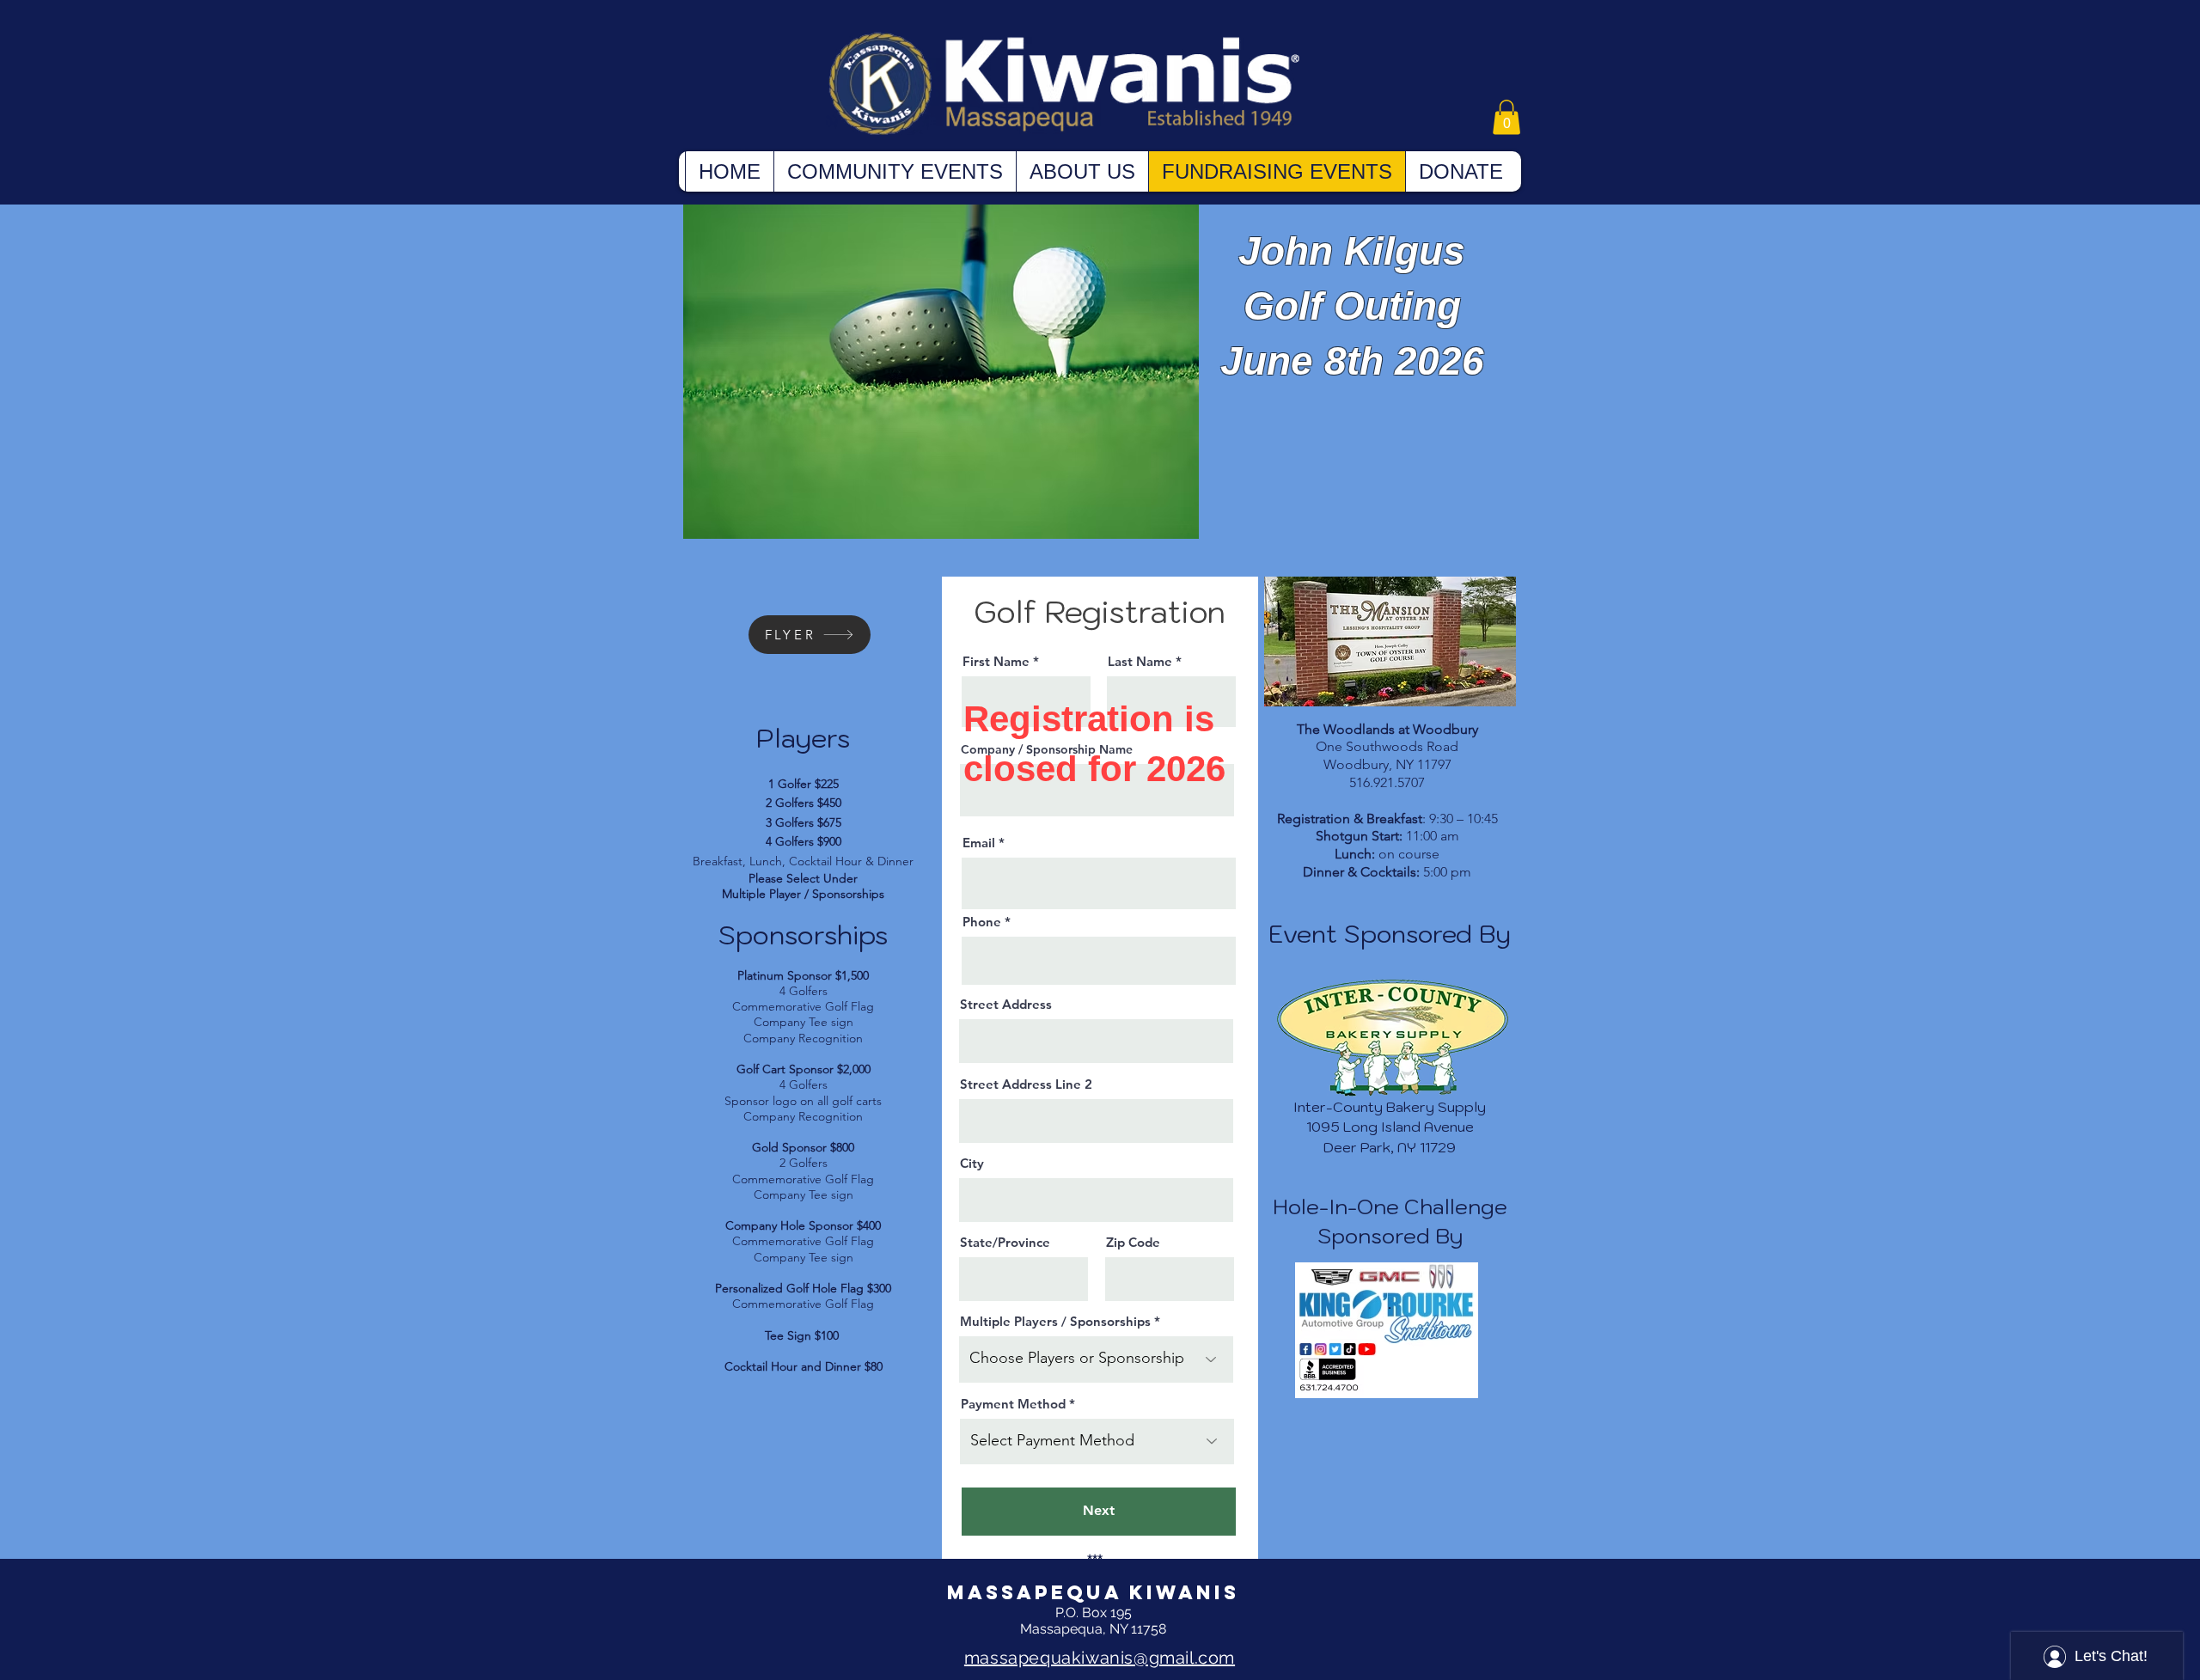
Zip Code (1133, 1242)
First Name (996, 661)
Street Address (1006, 1004)
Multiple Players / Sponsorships (1055, 1321)
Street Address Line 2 (1026, 1084)
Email (979, 843)
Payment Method (1013, 1404)
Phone (982, 922)
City (972, 1163)
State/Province (1005, 1242)
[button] (1506, 117)
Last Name (1140, 661)
